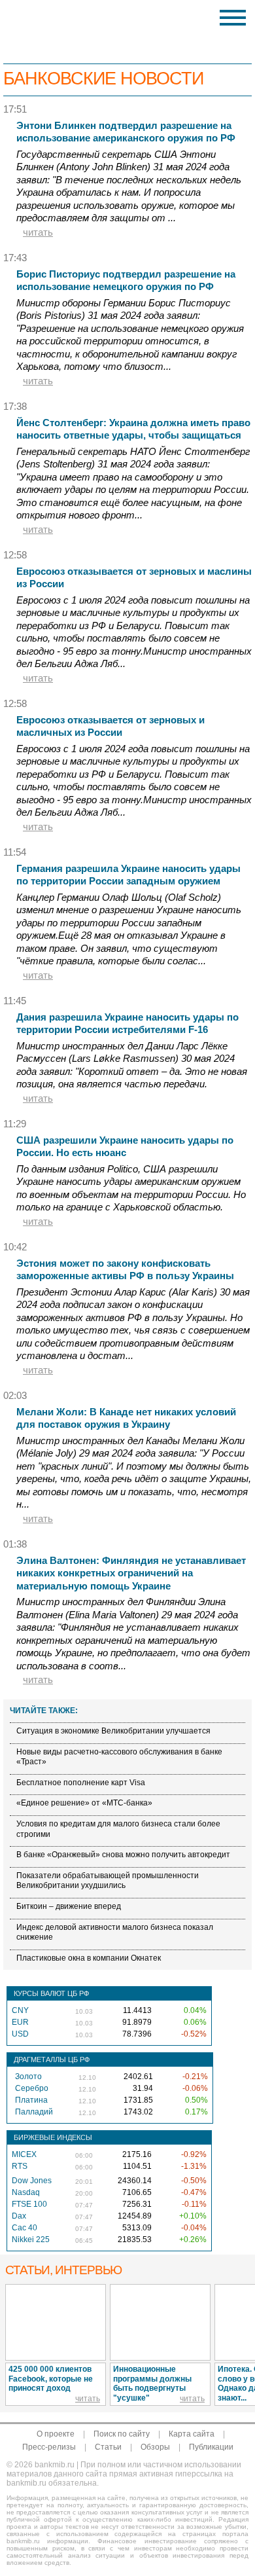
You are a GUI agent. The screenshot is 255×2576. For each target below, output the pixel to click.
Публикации (211, 2447)
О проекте (56, 2434)
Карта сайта (192, 2434)
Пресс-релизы (49, 2447)
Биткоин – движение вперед (69, 1906)
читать (38, 232)
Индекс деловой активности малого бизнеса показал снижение (115, 1932)
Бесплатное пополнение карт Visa (81, 1783)
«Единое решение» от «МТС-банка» (84, 1803)
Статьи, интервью (63, 2270)
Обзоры (155, 2447)
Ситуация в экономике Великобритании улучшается (113, 1731)
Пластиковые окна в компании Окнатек (89, 1958)
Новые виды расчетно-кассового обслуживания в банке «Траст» (119, 1757)
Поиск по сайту (122, 2434)
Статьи (108, 2447)
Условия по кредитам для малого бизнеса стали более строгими (118, 1829)
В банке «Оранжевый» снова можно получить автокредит (123, 1855)
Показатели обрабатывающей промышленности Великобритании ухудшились (108, 1881)
